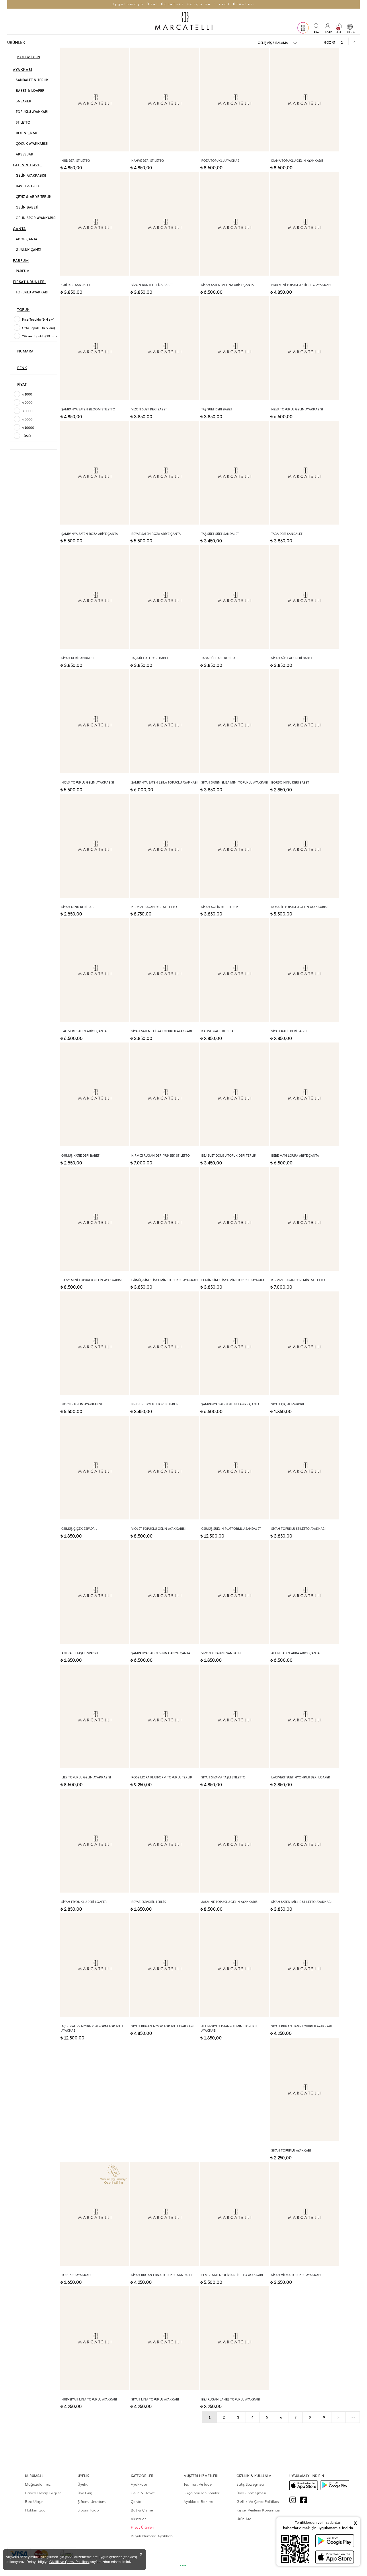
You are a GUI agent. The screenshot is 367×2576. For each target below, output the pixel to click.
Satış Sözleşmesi (250, 2484)
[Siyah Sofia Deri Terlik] (235, 846)
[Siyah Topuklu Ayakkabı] (305, 2090)
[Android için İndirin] (335, 2485)
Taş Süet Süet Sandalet (220, 534)
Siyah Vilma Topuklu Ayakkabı (296, 2275)
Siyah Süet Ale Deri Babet (292, 658)
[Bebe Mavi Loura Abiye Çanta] (305, 1094)
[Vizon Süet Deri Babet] (165, 348)
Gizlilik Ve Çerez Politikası (258, 2502)
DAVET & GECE (28, 186)
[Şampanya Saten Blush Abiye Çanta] (235, 1343)
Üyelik (83, 2484)
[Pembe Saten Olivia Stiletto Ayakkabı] (235, 2214)
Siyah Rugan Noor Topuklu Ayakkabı (162, 2026)
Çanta (136, 2502)
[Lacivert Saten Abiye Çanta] (95, 970)
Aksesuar (138, 2519)
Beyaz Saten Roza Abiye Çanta (156, 534)
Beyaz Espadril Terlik (149, 1902)
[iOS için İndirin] (304, 2485)
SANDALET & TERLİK (32, 80)
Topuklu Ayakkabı (76, 2275)
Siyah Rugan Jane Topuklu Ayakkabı (301, 2026)
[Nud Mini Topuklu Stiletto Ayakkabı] (305, 224)
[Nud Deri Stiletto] (95, 100)
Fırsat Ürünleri (142, 2527)
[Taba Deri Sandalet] (305, 473)
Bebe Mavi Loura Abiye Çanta (295, 1156)
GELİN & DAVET (28, 165)
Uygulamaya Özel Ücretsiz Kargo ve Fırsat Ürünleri (184, 4)
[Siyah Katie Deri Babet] (305, 970)
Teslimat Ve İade (198, 2484)
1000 (27, 394)
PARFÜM (21, 261)
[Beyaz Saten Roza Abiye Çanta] (165, 473)
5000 (27, 419)
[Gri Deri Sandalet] (95, 224)
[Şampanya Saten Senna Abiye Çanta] (165, 1592)
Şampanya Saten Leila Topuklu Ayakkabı (164, 783)
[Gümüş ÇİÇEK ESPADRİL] (95, 1468)
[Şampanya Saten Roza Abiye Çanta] (95, 473)
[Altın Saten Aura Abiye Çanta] (305, 1592)
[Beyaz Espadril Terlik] (165, 1841)
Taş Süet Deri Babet (217, 409)
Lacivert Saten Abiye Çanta (84, 1031)
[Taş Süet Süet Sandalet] (235, 473)
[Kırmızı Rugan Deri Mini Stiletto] (305, 1219)
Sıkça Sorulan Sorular (201, 2493)
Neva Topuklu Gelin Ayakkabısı (297, 409)
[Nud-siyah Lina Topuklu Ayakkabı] (95, 2338)
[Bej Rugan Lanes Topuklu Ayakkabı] (235, 2338)
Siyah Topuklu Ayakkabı (291, 2151)
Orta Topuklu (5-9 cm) (39, 328)
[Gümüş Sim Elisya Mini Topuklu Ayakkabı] (165, 1219)
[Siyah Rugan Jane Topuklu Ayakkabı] (305, 1965)
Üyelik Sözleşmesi (251, 2493)
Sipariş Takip (88, 2510)
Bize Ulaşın (34, 2502)
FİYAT (22, 384)
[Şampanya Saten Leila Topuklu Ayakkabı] (165, 721)
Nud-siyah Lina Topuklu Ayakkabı (89, 2399)
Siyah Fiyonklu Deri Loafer (84, 1902)
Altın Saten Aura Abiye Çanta (295, 1653)
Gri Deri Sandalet (76, 285)
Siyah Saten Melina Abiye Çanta (228, 285)
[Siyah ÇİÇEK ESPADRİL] (305, 1343)
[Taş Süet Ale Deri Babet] (165, 597)
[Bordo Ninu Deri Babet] (305, 721)
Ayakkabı (139, 2484)
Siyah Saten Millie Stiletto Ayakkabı (301, 1902)
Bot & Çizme (142, 2510)
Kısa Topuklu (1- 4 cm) (38, 320)
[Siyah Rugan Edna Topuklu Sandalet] (165, 2214)
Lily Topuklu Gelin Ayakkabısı (86, 1777)
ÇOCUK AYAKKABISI (32, 144)
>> (353, 2417)
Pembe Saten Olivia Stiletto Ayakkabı (232, 2275)
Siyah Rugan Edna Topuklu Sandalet (162, 2275)
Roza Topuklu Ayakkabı (221, 161)
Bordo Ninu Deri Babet (290, 783)
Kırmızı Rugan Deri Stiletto (154, 907)
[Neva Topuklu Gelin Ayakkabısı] (305, 348)
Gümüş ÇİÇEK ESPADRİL (79, 1529)
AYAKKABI (23, 70)
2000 (27, 403)
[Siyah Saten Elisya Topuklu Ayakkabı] (165, 970)
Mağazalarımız (38, 2484)
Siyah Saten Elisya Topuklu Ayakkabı (162, 1031)
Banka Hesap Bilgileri (43, 2493)
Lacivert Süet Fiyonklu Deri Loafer (301, 1777)
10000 (28, 428)
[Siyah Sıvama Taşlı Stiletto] (235, 1716)
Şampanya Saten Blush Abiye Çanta (230, 1404)
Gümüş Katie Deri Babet (80, 1156)
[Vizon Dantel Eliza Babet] (165, 224)
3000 (27, 411)
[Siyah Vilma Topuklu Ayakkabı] (305, 2214)
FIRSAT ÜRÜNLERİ (29, 282)
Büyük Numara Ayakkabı (152, 2536)
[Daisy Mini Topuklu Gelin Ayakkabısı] (95, 1219)
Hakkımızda (35, 2510)
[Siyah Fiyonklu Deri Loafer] (95, 1841)
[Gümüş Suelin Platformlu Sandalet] (235, 1468)
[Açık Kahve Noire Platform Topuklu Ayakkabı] (95, 1965)
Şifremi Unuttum (92, 2502)
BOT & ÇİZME (27, 133)
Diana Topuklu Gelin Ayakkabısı (298, 161)
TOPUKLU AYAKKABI (32, 112)
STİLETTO (23, 122)
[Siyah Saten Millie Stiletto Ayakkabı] (305, 1841)
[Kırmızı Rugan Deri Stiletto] (165, 846)
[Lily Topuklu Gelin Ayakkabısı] (95, 1716)
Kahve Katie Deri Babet (220, 1031)
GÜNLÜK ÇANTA (29, 250)
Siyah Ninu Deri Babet (79, 907)
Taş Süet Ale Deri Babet (150, 658)
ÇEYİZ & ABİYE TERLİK (34, 197)
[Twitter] (317, 2500)
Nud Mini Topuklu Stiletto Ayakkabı (301, 285)
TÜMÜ (26, 436)
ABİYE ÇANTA (27, 239)
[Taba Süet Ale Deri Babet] (235, 597)
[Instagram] (295, 2500)
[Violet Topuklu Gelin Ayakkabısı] (165, 1468)
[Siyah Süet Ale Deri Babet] (305, 597)
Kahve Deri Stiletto (148, 161)
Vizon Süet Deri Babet (149, 409)
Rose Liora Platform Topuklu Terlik (162, 1777)
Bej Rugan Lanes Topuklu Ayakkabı (231, 2399)
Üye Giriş (85, 2493)
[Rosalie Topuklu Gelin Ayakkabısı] (305, 846)
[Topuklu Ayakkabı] (95, 2214)
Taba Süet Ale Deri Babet (221, 658)
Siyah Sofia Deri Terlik (220, 907)
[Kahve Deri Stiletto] (165, 100)
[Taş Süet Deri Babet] (235, 348)
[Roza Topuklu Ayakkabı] (235, 100)
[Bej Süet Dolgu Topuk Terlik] (165, 1343)
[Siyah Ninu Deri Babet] (95, 846)
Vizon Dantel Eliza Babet (152, 285)
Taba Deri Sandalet (287, 534)
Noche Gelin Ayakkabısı (82, 1404)
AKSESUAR (25, 154)
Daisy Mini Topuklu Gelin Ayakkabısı (91, 1280)
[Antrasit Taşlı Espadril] (95, 1592)
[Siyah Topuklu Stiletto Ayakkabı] (305, 1468)
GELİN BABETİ (27, 207)
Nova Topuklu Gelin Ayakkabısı (88, 783)
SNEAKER (24, 101)
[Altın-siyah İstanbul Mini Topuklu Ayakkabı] (235, 1965)
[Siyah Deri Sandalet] (95, 597)
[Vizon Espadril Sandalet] (235, 1592)
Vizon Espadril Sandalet (221, 1653)
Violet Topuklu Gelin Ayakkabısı (158, 1529)
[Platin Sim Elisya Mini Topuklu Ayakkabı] (235, 1219)
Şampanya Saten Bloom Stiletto (88, 409)
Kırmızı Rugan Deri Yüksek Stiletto (161, 1156)
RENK (22, 368)
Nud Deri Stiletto (76, 161)
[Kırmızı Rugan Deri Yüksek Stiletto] (165, 1094)
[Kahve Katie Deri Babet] (235, 970)
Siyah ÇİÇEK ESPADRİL (288, 1404)
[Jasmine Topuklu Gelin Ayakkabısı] (235, 1841)
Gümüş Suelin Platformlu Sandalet (231, 1529)
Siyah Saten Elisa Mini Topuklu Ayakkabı (235, 783)
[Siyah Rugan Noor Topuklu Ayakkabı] (165, 1965)
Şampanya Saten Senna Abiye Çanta (161, 1653)
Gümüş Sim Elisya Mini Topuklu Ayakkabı (165, 1280)
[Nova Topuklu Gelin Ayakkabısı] (95, 721)
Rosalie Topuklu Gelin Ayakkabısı (299, 907)
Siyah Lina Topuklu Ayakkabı (155, 2399)
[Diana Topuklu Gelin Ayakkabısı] (305, 100)
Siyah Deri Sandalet (78, 658)
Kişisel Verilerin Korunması (258, 2510)
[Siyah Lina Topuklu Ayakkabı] (165, 2338)
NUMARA (25, 351)
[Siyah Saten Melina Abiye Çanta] (235, 224)
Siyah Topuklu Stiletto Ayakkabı (298, 1529)
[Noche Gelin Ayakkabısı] (95, 1343)
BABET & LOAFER (30, 91)
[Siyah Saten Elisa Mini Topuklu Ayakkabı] (235, 721)
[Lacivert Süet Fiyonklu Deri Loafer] (305, 1716)
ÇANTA (19, 229)
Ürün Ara (244, 2519)
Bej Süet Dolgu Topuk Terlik (155, 1404)
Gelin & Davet (143, 2493)
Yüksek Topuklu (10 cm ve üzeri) (45, 336)
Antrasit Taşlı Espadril (80, 1653)
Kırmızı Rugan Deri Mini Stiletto (298, 1280)
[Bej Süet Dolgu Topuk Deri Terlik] (235, 1094)
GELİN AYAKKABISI (31, 176)
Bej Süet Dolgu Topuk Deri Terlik (229, 1156)
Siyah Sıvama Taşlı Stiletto (223, 1777)
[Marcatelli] (183, 22)
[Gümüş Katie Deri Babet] (95, 1094)
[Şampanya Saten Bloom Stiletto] (95, 348)
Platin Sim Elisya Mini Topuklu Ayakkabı (234, 1280)
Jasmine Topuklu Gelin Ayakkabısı (230, 1902)
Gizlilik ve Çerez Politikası (69, 2562)
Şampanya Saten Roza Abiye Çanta (90, 534)
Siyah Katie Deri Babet (289, 1031)
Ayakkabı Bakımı (198, 2502)
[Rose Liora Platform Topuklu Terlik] (165, 1716)
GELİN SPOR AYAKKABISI (36, 218)
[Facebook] (306, 2500)
